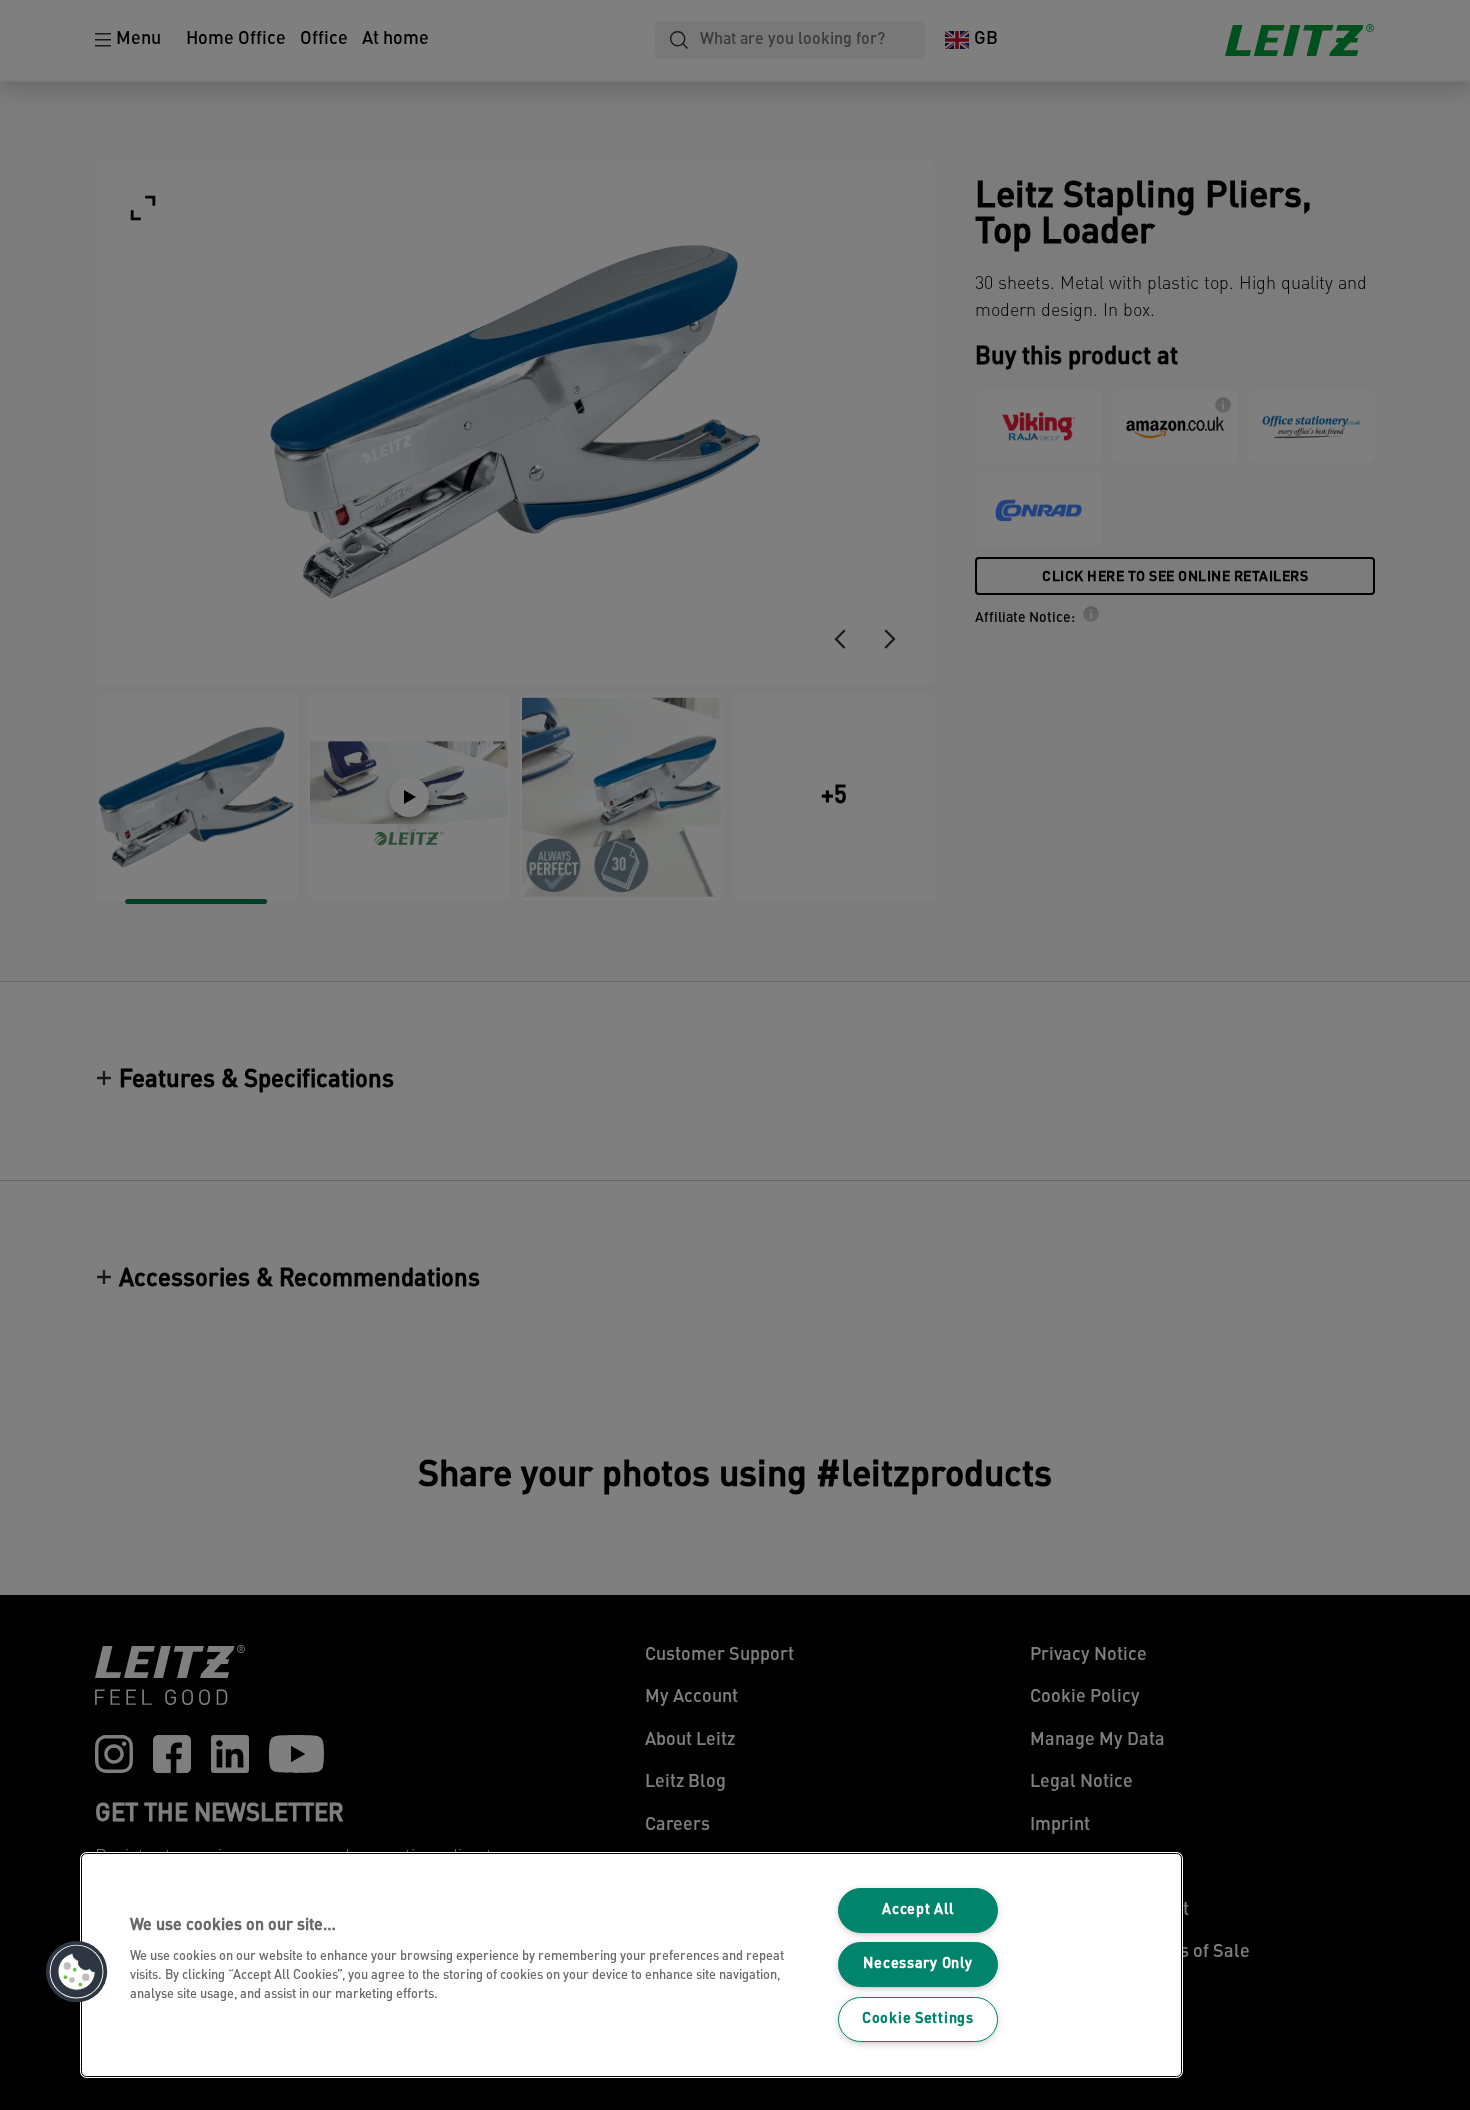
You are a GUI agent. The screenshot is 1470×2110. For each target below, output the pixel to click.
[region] (631, 1965)
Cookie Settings (918, 2019)
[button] (77, 1972)
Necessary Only (917, 1964)
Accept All (917, 1910)
